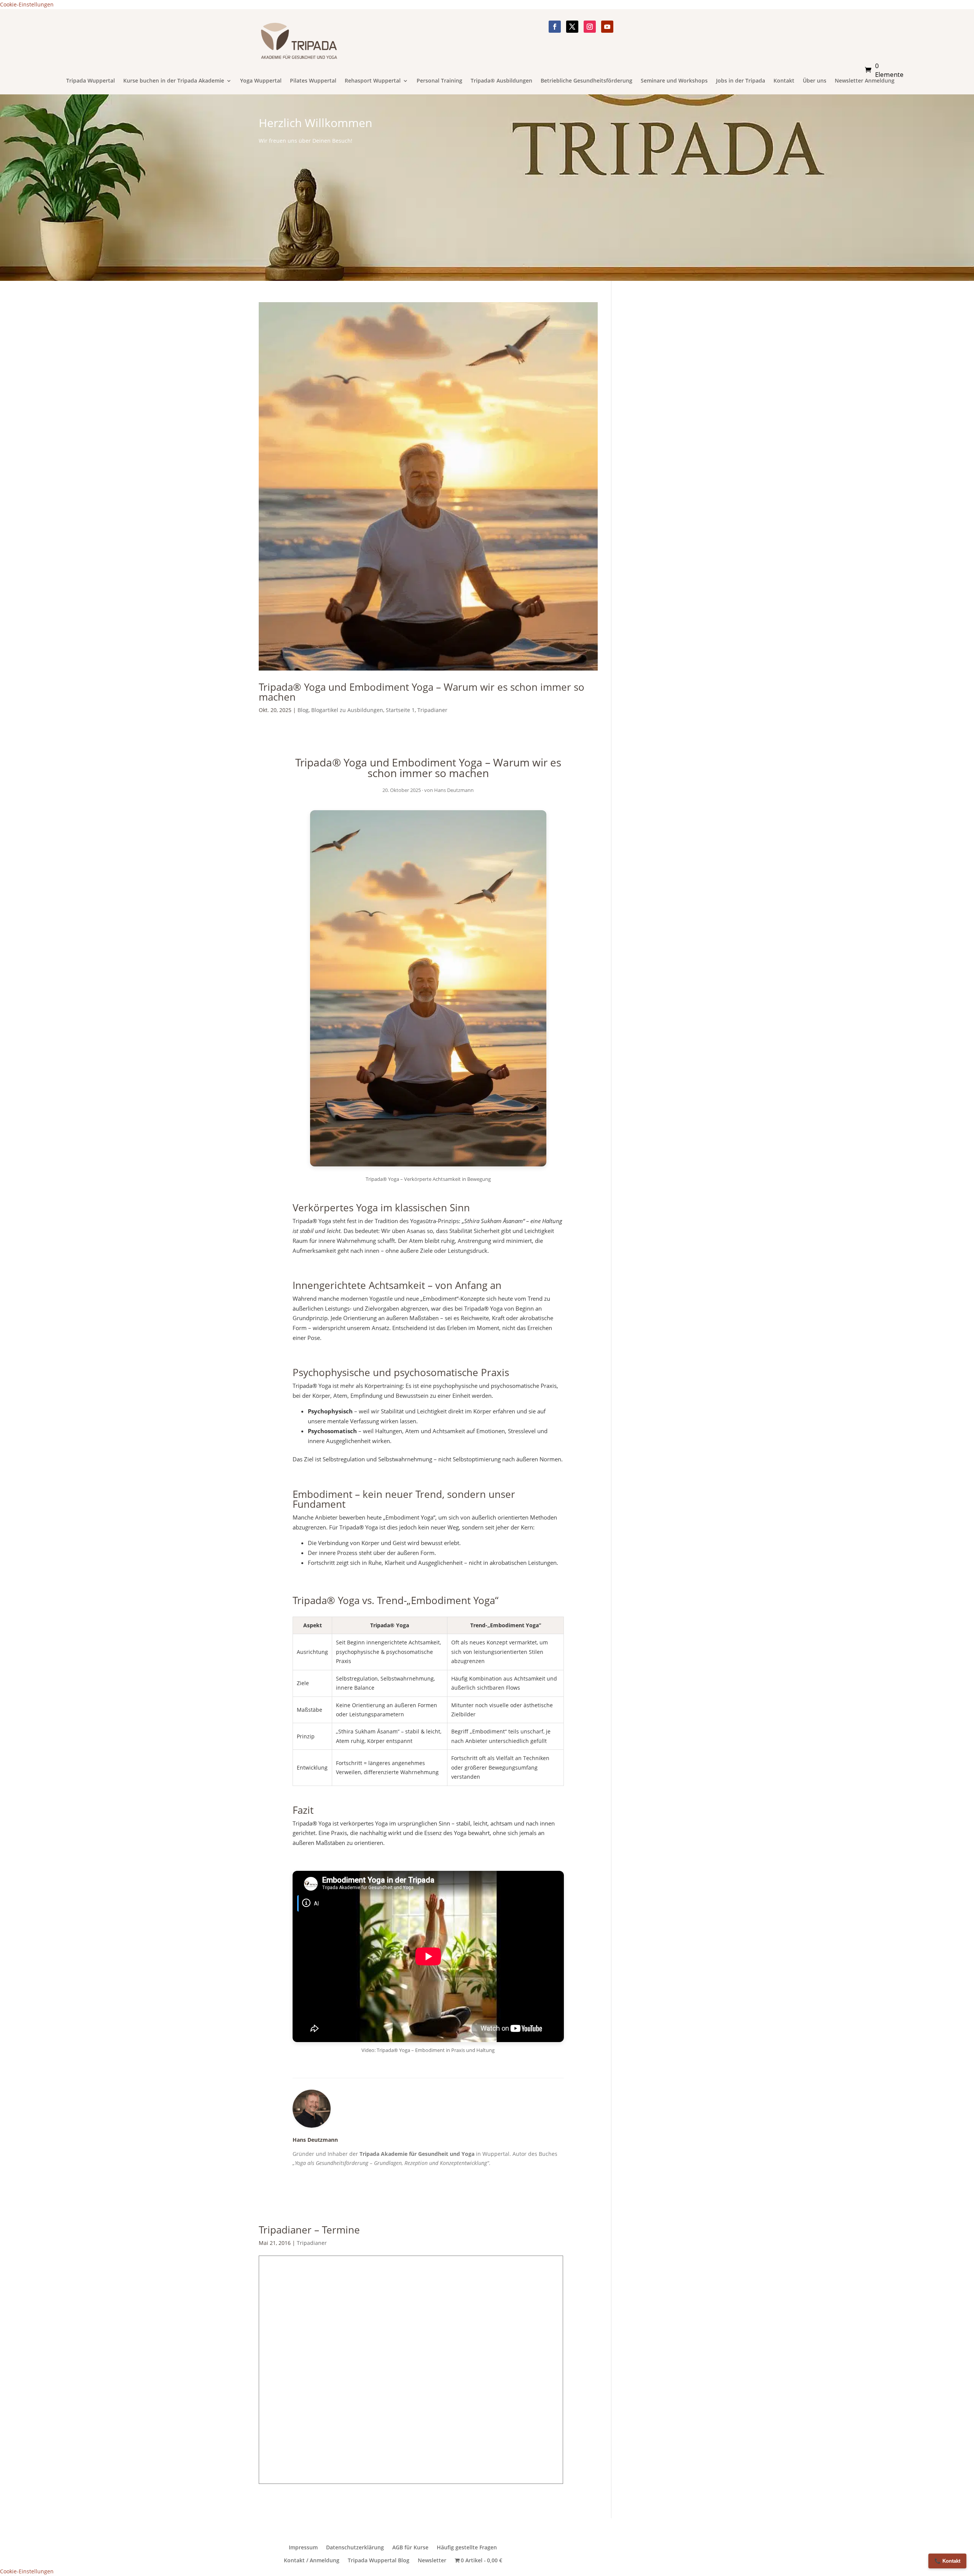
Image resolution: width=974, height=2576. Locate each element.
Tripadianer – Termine (309, 2230)
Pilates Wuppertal (313, 81)
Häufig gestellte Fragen (467, 2547)
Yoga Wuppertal (261, 81)
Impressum (303, 2547)
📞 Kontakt (947, 2561)
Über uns (815, 81)
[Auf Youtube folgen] (607, 27)
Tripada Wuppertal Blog (379, 2560)
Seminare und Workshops (674, 81)
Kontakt (784, 81)
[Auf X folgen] (572, 27)
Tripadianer (432, 710)
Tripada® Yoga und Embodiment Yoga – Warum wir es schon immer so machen (422, 692)
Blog (303, 710)
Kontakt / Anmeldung (312, 2560)
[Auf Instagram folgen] (590, 27)
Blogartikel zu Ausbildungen (347, 710)
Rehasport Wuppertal (373, 81)
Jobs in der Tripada (741, 81)
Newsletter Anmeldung (865, 81)
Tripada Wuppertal (91, 81)
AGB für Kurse (410, 2547)
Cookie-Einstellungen (27, 4)
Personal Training (439, 81)
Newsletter (432, 2560)
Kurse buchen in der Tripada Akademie (174, 81)
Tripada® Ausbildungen (501, 81)
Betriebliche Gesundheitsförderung (586, 81)
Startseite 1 (400, 710)
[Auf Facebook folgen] (555, 27)
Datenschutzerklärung (355, 2547)
